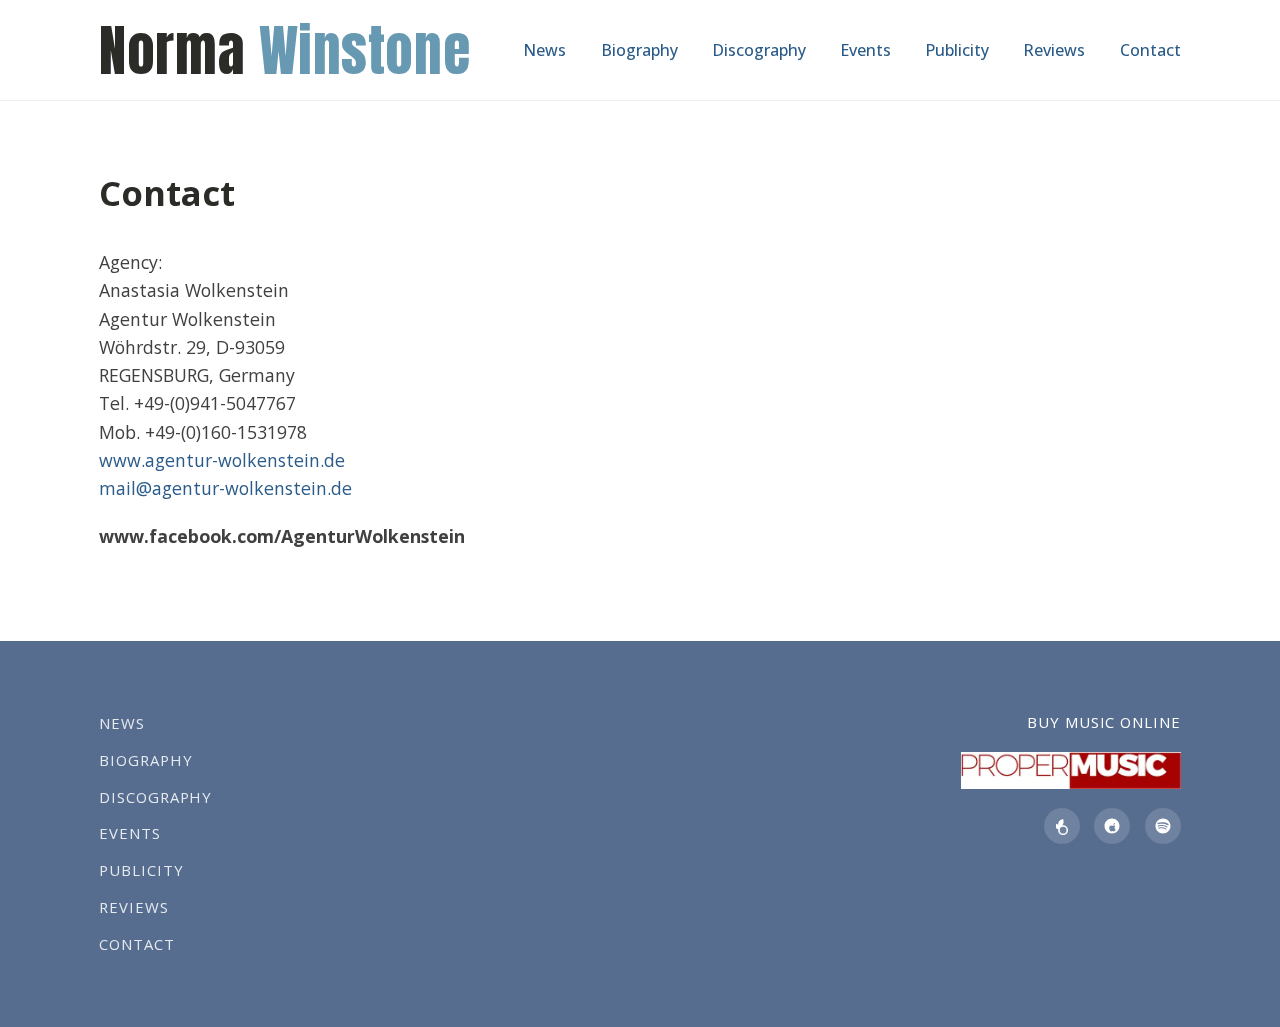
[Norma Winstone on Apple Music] (1112, 826)
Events (865, 50)
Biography (639, 50)
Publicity (957, 50)
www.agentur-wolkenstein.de (222, 460)
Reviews (1054, 50)
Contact (1150, 50)
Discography (759, 50)
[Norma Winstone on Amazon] (1062, 826)
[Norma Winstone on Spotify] (1163, 826)
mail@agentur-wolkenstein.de (225, 488)
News (544, 50)
